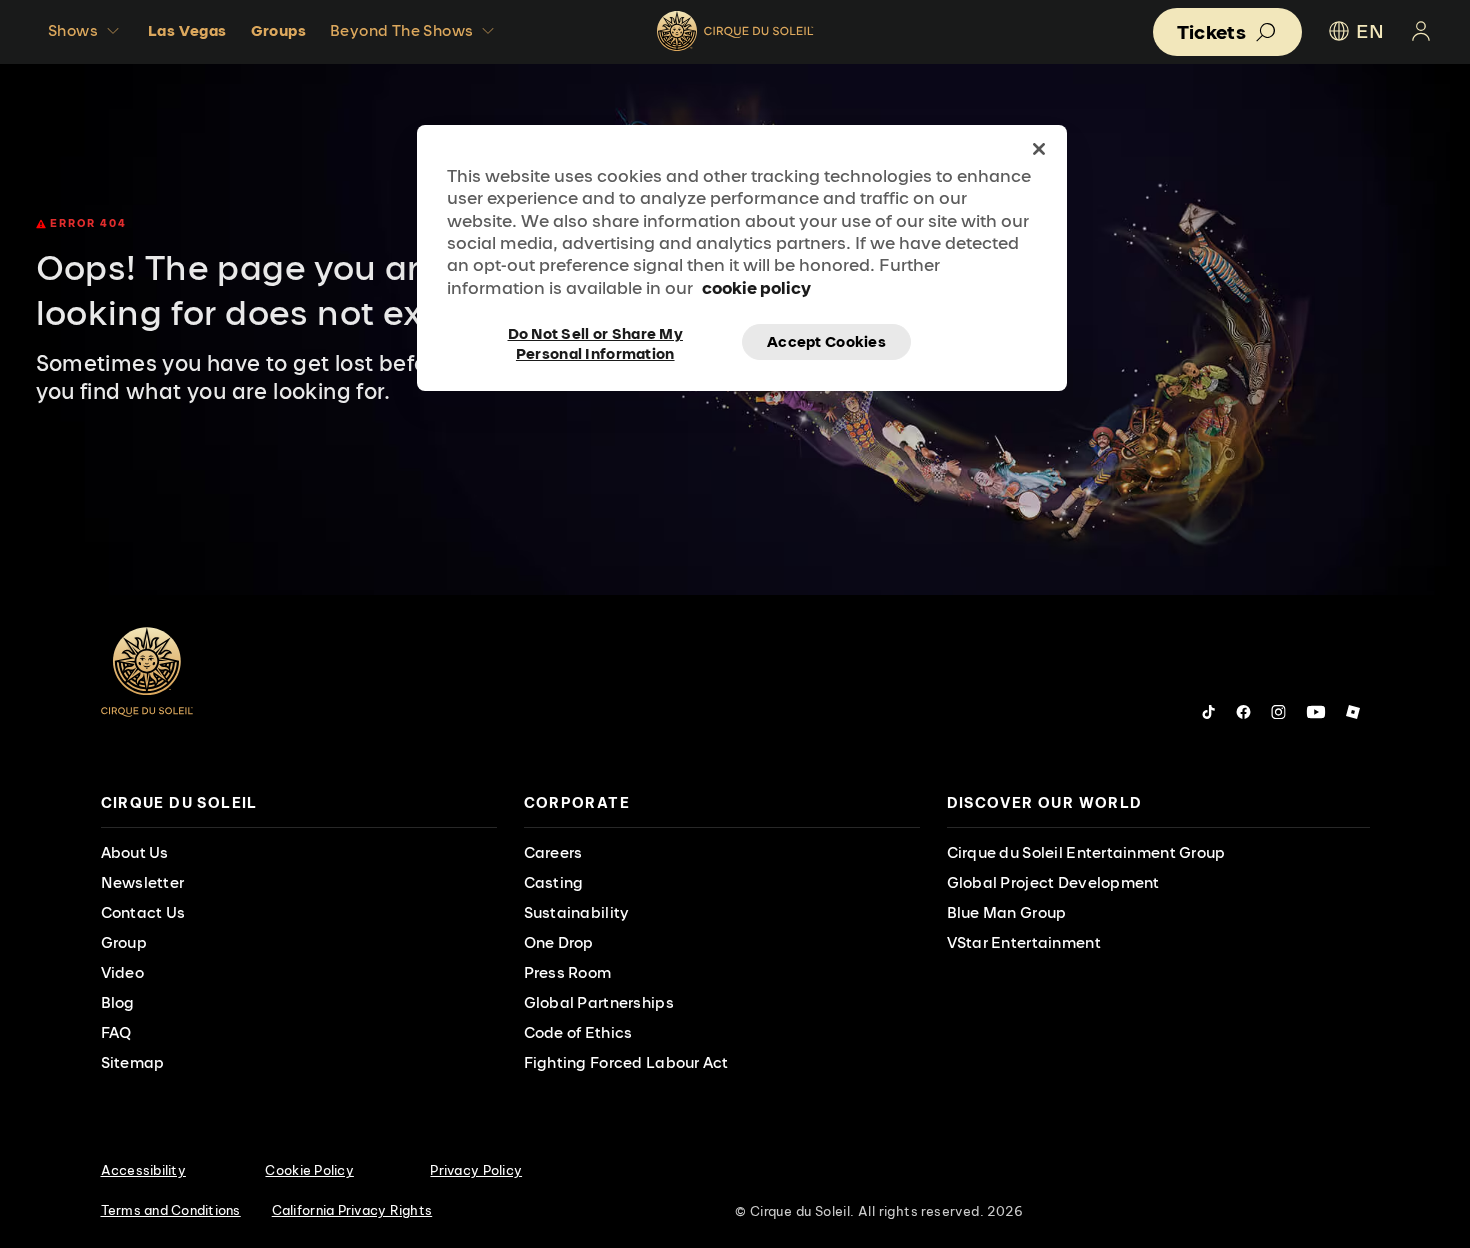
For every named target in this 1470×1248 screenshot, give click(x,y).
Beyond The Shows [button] (401, 30)
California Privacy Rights (352, 1210)
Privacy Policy (476, 1170)
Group (124, 942)
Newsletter (143, 882)
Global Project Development (1053, 882)
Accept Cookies (826, 341)
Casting (554, 882)
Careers (553, 852)
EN (1370, 31)
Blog (118, 1002)
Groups (278, 30)
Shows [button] (73, 30)
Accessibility (143, 1170)
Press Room (568, 972)
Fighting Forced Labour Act (626, 1062)
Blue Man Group (1007, 912)
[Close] (1039, 149)
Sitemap (133, 1062)
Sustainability (577, 912)
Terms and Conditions (171, 1210)
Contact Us (143, 912)
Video (122, 972)
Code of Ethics (578, 1032)
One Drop (559, 942)
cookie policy (756, 287)
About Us (135, 852)
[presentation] (299, 803)
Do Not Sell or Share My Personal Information (595, 342)
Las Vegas (187, 30)
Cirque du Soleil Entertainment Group (1086, 852)
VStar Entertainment (1024, 942)
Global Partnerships (599, 1002)
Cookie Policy (309, 1170)
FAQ (116, 1032)
